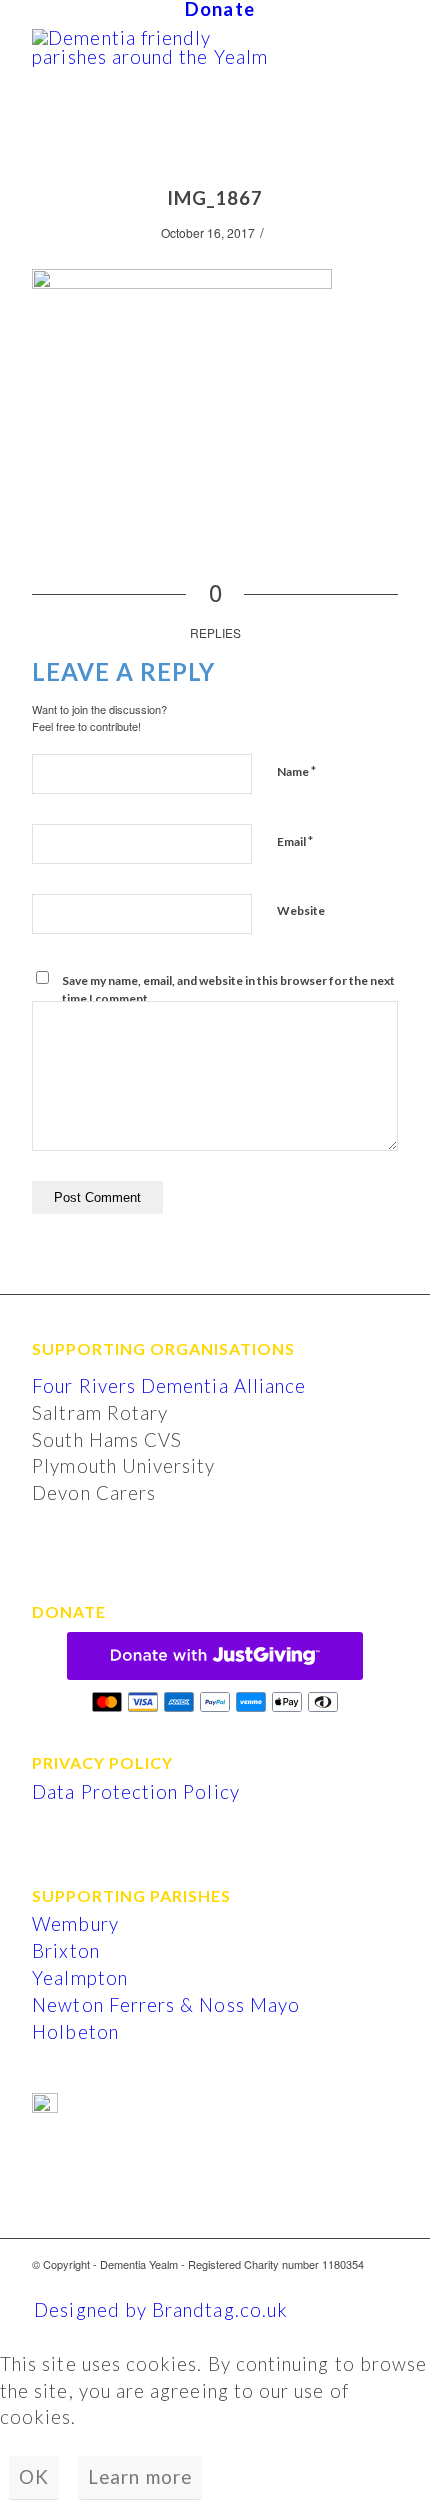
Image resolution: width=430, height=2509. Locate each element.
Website (301, 910)
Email (295, 841)
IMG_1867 (215, 198)
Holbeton (75, 2032)
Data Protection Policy (135, 1792)
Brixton (65, 1951)
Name (296, 771)
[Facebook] (383, 2285)
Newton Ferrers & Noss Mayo (166, 2005)
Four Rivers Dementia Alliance (169, 1386)
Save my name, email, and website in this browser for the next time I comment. (228, 989)
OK (34, 2477)
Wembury (75, 1924)
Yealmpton (80, 1978)
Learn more (140, 2477)
